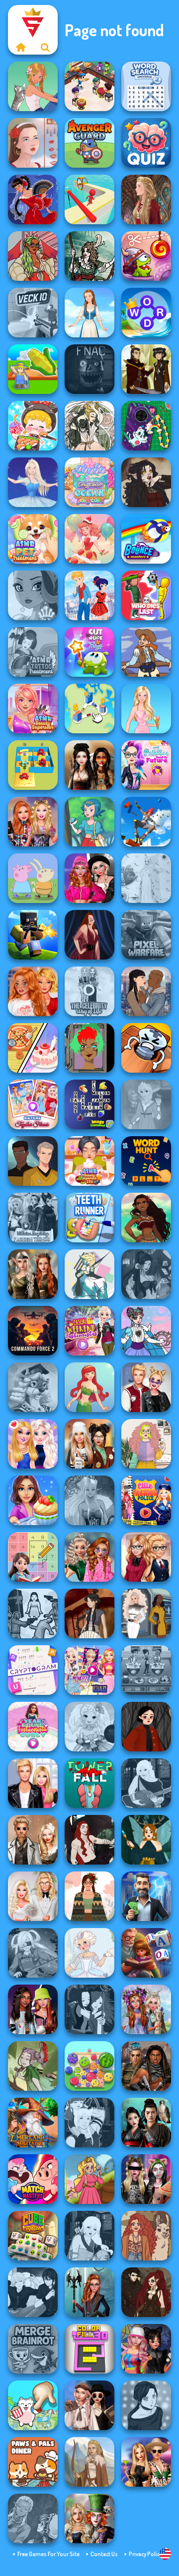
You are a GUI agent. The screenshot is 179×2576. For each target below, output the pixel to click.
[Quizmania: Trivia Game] (146, 143)
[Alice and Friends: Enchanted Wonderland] (89, 2518)
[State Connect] (89, 708)
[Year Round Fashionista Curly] (33, 1727)
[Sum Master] (33, 1557)
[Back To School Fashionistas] (146, 1557)
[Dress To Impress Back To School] (89, 1444)
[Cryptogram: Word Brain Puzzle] (33, 1670)
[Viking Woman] (89, 2462)
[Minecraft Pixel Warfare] (146, 935)
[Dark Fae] (146, 1840)
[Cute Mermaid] (89, 1387)
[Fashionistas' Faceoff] (33, 2009)
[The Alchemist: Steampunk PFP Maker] (146, 2292)
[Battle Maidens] (89, 765)
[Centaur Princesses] (89, 2292)
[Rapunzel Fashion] (146, 1104)
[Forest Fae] (89, 426)
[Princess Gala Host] (146, 878)
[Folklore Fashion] (89, 313)
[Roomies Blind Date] (33, 1783)
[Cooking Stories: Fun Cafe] (33, 1500)
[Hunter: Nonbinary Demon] (89, 1274)
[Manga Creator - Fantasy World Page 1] (89, 2236)
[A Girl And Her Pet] (33, 86)
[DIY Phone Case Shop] (146, 426)
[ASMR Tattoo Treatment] (33, 652)
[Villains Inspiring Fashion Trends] (33, 1218)
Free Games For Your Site (48, 2554)
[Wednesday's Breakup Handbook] (89, 2405)
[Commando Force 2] (33, 1331)
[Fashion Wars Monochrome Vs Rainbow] (89, 878)
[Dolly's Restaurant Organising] (33, 1048)
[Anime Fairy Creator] (89, 1727)
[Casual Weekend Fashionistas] (89, 1331)
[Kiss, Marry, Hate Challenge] (146, 1387)
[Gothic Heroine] (146, 482)
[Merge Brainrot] (33, 2349)
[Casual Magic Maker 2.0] (89, 1840)
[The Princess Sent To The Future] (146, 765)
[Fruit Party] (89, 2066)
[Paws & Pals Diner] (33, 2462)
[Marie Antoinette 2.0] (89, 1953)
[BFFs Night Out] (33, 1444)
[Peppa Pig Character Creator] (33, 878)
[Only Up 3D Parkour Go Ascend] (146, 822)
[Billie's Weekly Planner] (146, 2179)
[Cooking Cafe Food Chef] (146, 1670)
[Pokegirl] (89, 822)
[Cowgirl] (146, 652)
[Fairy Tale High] (33, 595)
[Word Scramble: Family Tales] (146, 1953)
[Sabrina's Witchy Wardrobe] (146, 1727)
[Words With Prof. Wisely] (33, 1387)
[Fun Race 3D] (89, 199)
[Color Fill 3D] (89, 2349)
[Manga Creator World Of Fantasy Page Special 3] (33, 2518)
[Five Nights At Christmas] (89, 369)
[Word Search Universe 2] (146, 86)
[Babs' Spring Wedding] (33, 1896)
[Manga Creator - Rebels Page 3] (33, 2292)
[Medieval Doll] (146, 199)
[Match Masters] (33, 2179)
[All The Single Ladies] (146, 991)
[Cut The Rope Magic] (89, 652)
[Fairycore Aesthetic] (89, 1896)
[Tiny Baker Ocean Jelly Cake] (89, 482)
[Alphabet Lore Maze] (33, 765)
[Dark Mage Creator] (89, 1500)
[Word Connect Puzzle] (146, 313)
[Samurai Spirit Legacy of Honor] (146, 2123)
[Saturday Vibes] (146, 1444)
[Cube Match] (33, 2236)
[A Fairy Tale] (33, 2066)
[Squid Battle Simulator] (33, 1613)
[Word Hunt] (146, 1161)
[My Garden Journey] (33, 369)
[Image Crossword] (89, 1104)
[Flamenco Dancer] (33, 199)
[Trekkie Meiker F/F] (146, 1613)
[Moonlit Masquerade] (89, 256)
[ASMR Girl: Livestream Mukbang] (33, 426)
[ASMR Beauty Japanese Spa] (89, 1161)
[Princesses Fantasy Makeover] (146, 2009)
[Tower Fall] (89, 1783)
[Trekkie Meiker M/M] (33, 1161)
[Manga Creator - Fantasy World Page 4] (146, 1783)
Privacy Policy (145, 2554)
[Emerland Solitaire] (33, 2123)
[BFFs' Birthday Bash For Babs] (146, 2462)
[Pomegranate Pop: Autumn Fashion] (146, 2236)
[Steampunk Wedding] (33, 1840)
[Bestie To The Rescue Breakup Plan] (33, 991)
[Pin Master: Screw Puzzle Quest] (146, 1048)
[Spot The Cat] (33, 2405)
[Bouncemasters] (146, 539)
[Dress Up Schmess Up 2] (33, 256)
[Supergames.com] (20, 47)
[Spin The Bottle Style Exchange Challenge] (146, 2349)
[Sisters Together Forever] (33, 1104)
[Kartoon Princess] (89, 2179)
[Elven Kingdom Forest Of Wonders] (33, 1274)
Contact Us (104, 2554)
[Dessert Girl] (89, 539)
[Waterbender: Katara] (89, 1613)
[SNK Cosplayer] (33, 1953)
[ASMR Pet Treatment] (33, 539)
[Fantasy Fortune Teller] (146, 1274)
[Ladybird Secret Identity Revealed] (89, 595)
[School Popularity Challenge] (89, 1557)
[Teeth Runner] (89, 1218)
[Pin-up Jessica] (89, 935)
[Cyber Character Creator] (89, 1048)
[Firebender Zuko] (146, 369)
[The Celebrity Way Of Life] (89, 991)
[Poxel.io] (33, 935)
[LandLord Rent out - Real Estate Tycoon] (146, 1896)
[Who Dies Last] (146, 595)
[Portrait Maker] (33, 143)
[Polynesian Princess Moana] (146, 1218)
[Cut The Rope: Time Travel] (146, 256)
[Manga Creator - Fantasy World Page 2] (89, 2123)
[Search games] (45, 47)
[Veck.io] (33, 313)
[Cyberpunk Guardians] (146, 2066)
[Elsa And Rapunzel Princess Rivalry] (89, 1670)
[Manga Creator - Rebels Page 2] (146, 2405)
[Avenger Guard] (89, 143)
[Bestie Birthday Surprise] (33, 822)
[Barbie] (146, 708)
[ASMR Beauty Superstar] (33, 708)
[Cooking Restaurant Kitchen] (89, 86)
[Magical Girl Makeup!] (146, 1331)
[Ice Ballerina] (33, 482)
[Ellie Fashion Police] (146, 1500)
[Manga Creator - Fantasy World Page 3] (89, 2009)
